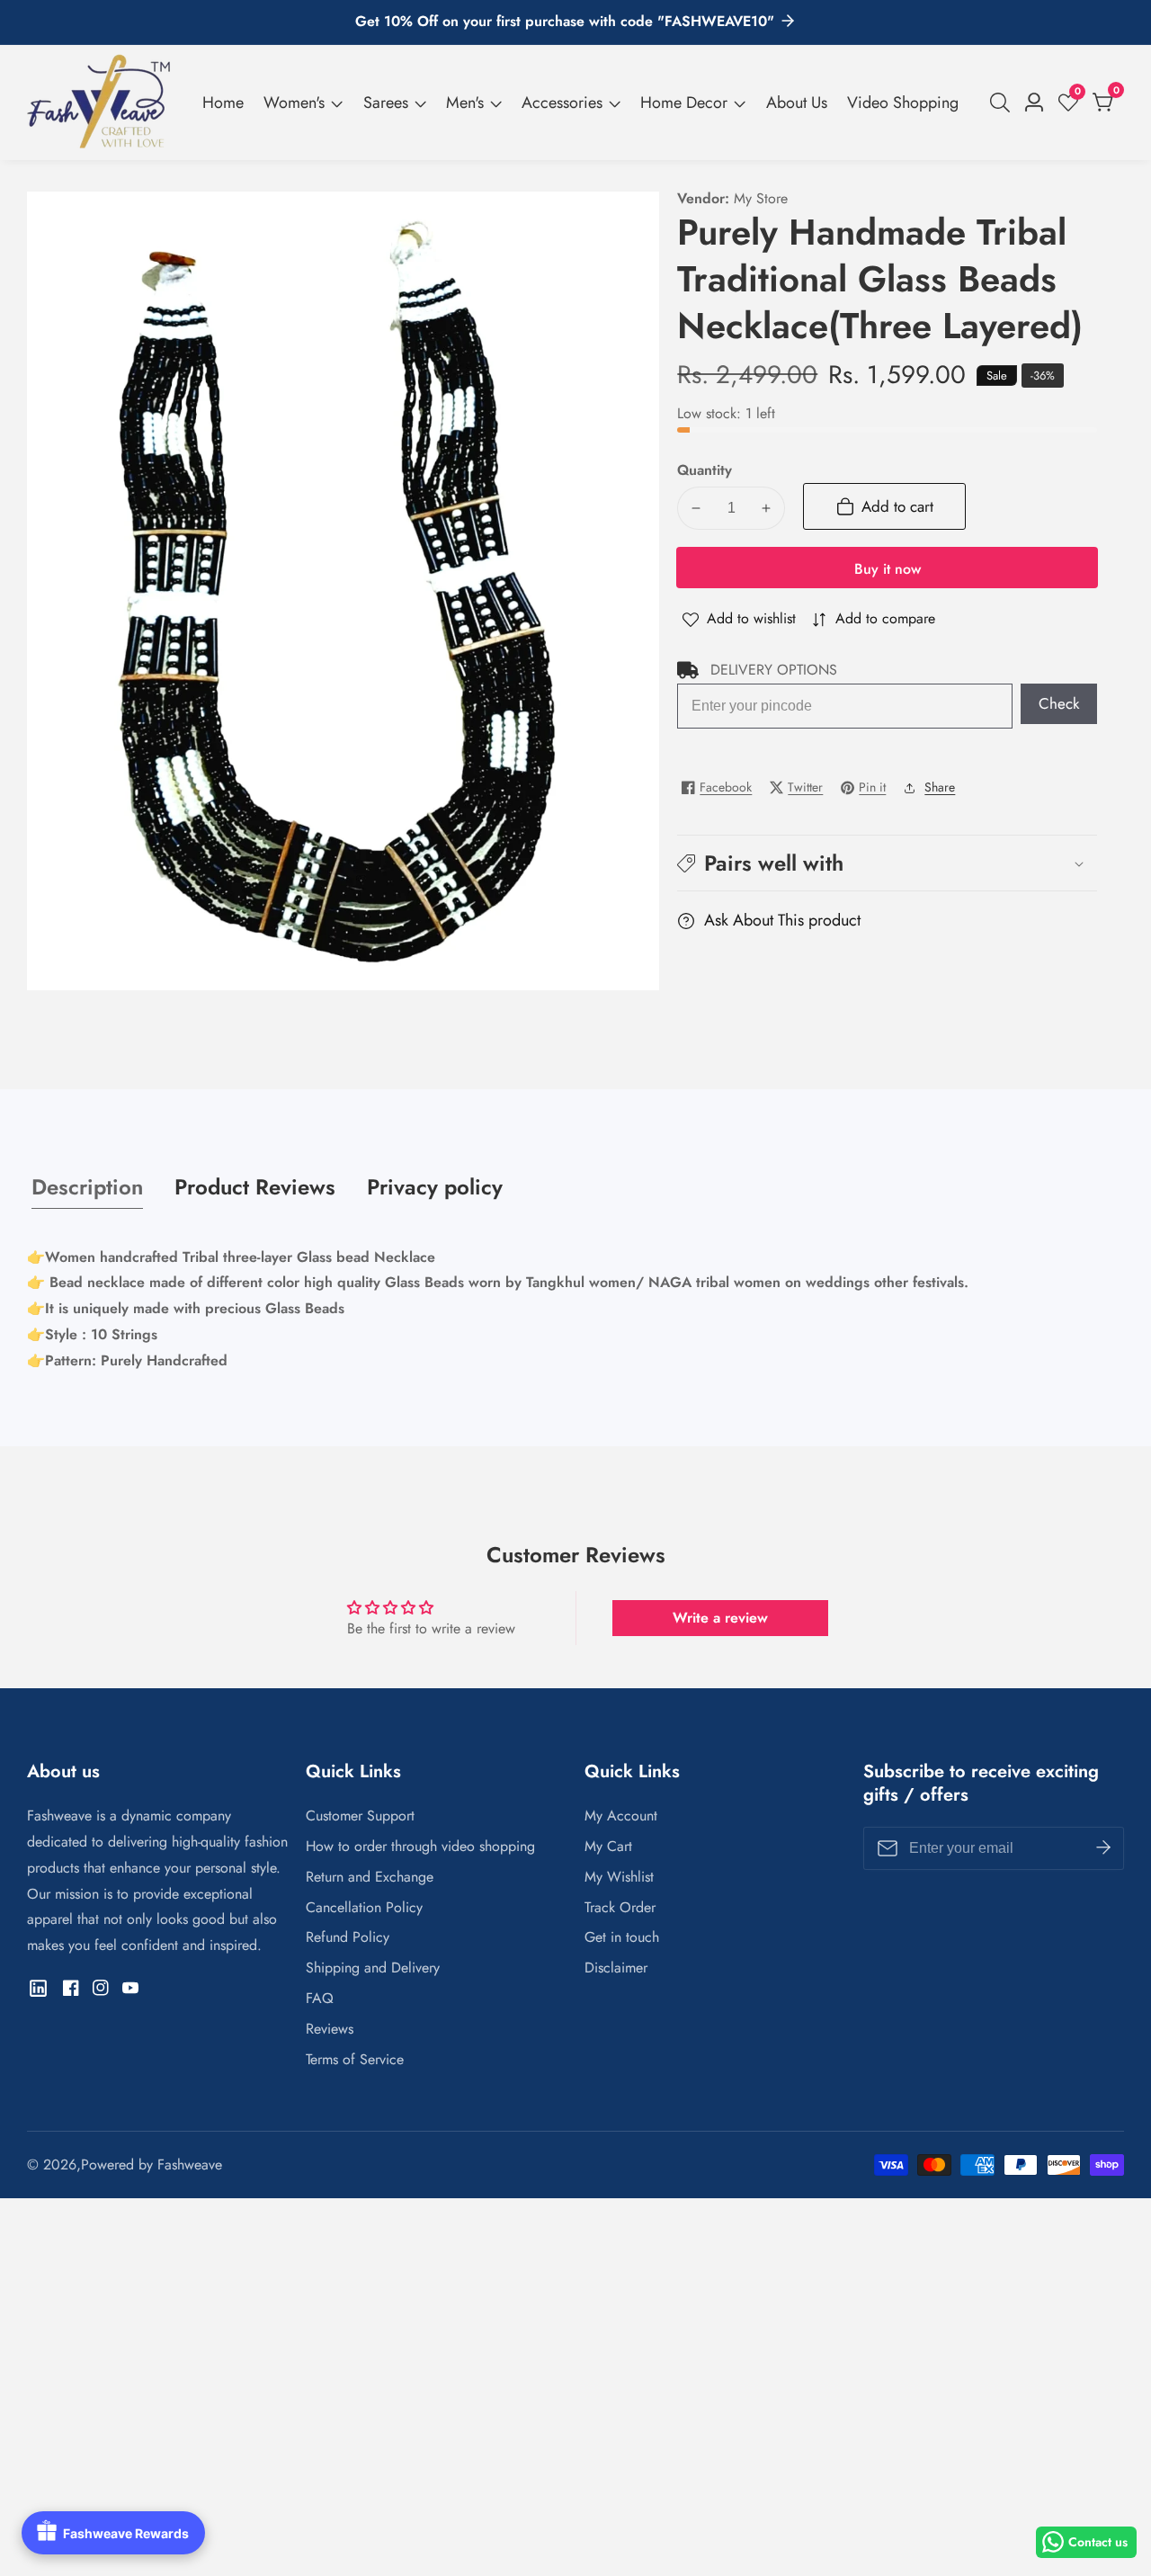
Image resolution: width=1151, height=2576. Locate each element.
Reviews (330, 2029)
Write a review (720, 1618)
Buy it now (888, 569)
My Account (621, 1816)
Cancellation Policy (364, 1907)
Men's (465, 103)
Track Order (620, 1907)
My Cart (608, 1846)
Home (223, 103)
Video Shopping (903, 103)
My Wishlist (619, 1877)
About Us (797, 103)
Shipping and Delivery (373, 1968)
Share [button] (940, 787)
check (1059, 703)
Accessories (562, 103)
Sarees (386, 103)
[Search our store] (1004, 103)
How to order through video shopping (420, 1846)
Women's (294, 103)
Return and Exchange (370, 1877)
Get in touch (622, 1937)
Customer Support (360, 1816)
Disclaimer (616, 1968)
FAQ (320, 1998)
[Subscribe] (1103, 1848)
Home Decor (684, 103)
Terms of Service (355, 2059)
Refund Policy (348, 1937)
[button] (887, 863)
